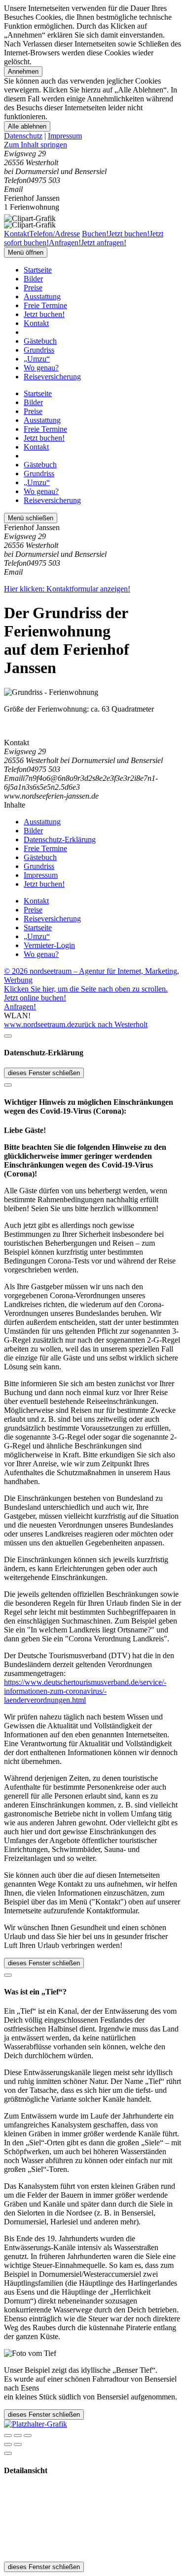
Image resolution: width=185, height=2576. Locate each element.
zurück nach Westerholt (111, 1024)
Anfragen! (20, 1007)
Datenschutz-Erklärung (60, 839)
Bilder (33, 279)
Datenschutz (23, 136)
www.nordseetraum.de (39, 1024)
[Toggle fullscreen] (18, 2436)
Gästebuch (40, 341)
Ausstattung (42, 296)
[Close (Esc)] (8, 2436)
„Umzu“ (37, 359)
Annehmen (23, 71)
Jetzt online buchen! (35, 998)
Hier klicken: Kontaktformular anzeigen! (67, 589)
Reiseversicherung (52, 377)
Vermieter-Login (49, 945)
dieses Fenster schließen (44, 1073)
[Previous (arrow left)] (8, 2444)
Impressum (65, 136)
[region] (92, 145)
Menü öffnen (26, 252)
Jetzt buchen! (44, 314)
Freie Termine (45, 305)
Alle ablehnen (27, 126)
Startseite (38, 270)
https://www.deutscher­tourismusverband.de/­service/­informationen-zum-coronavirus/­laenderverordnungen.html (85, 1691)
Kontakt (36, 323)
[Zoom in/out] (28, 2436)
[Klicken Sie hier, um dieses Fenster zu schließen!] (8, 1036)
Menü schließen (31, 518)
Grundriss (39, 350)
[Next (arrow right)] (18, 2444)
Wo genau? (41, 368)
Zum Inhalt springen (36, 145)
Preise (33, 288)
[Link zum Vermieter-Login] (36, 2424)
